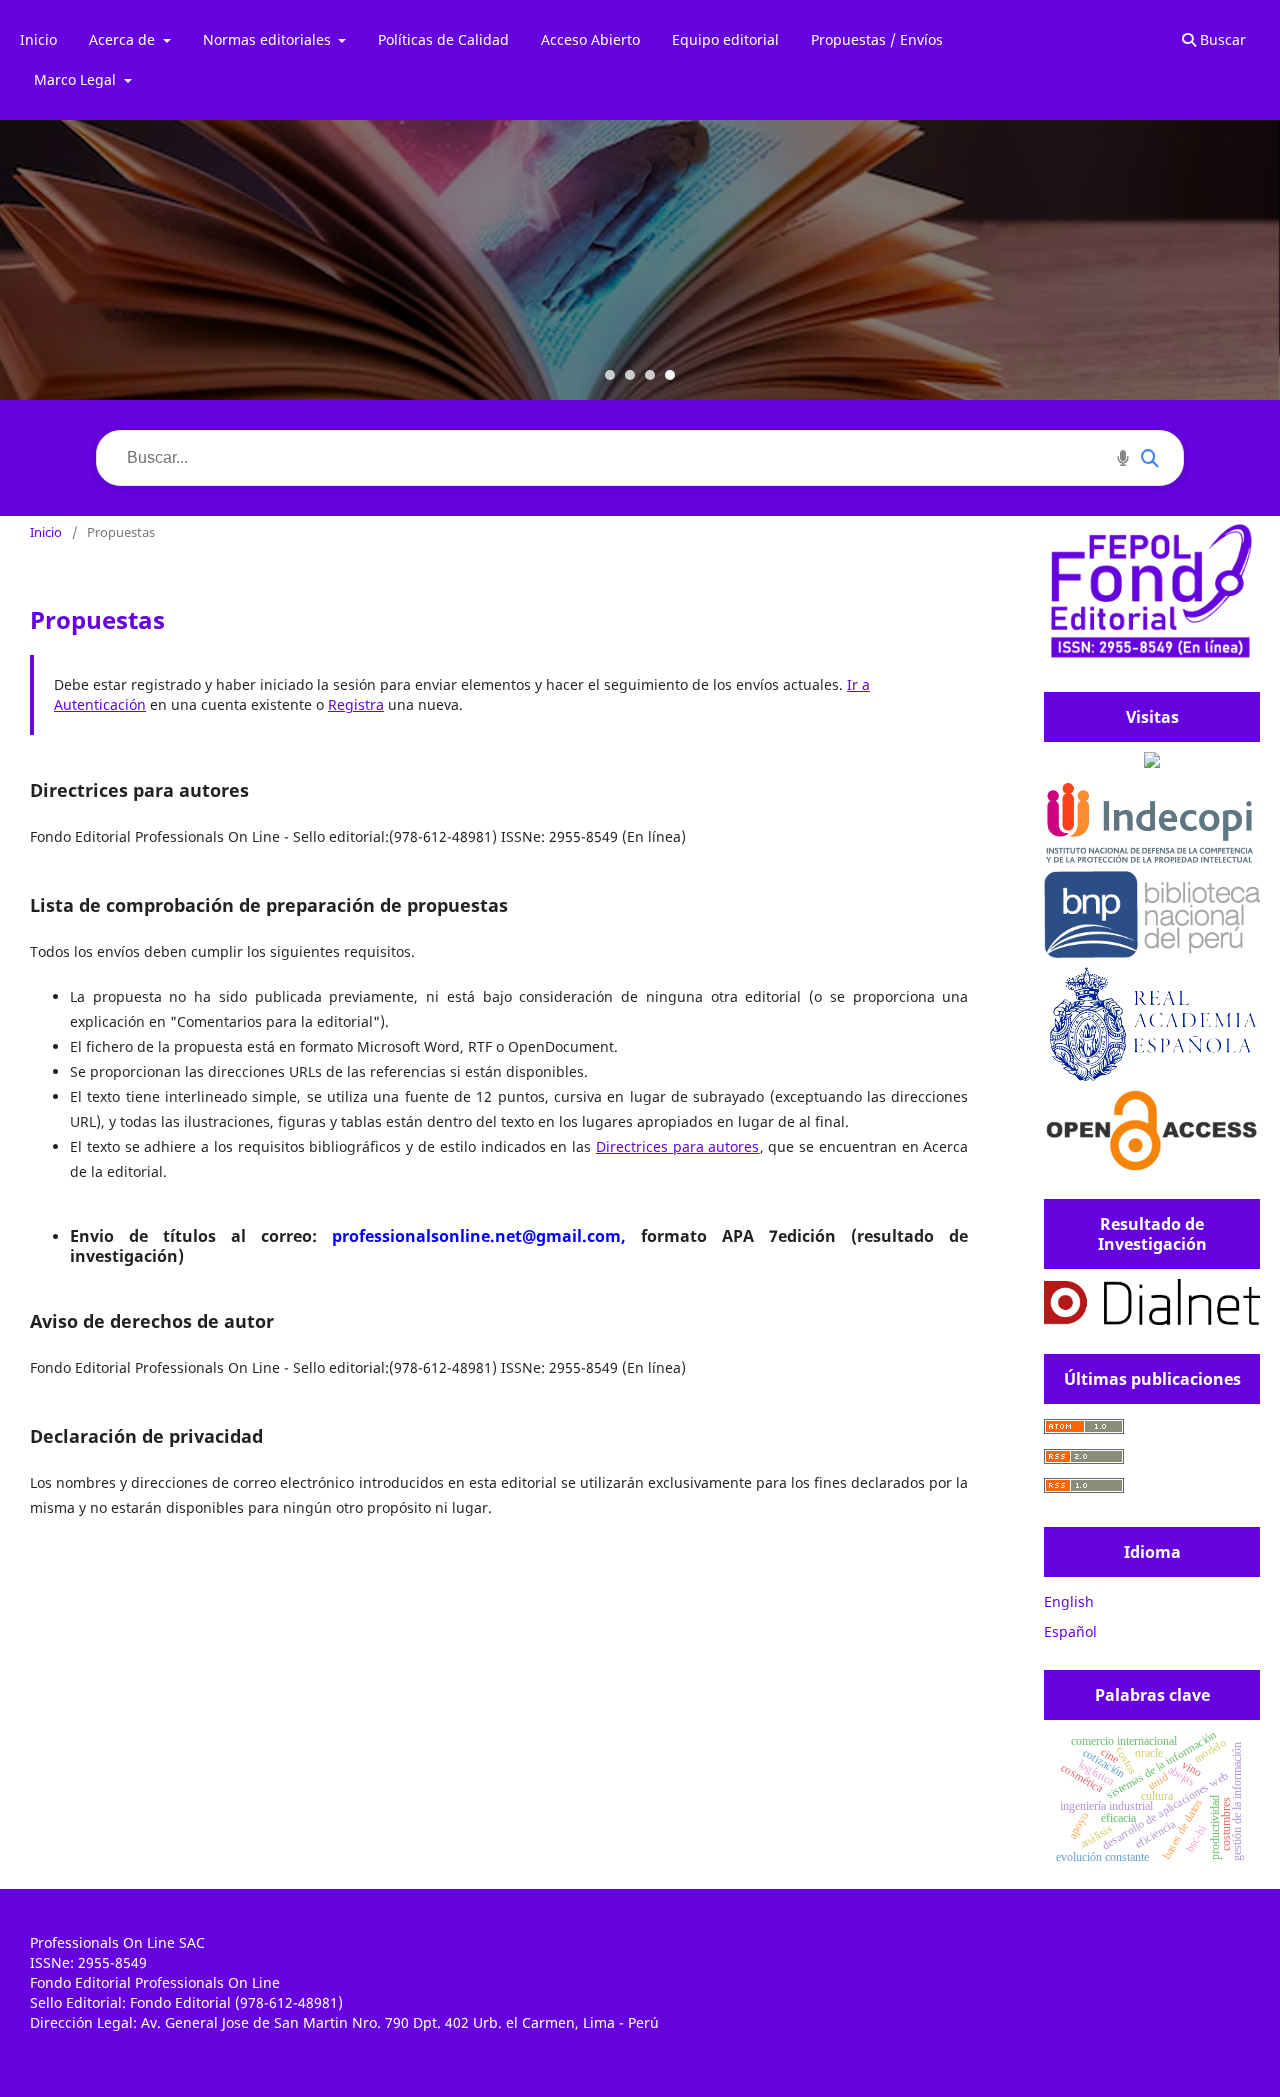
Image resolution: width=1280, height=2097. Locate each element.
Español (1070, 1631)
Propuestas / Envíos (877, 39)
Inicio (38, 39)
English (1069, 1601)
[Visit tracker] (1152, 762)
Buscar (1221, 39)
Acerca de (124, 39)
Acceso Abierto (590, 39)
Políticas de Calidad (443, 39)
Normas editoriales (269, 39)
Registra (356, 704)
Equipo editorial (725, 39)
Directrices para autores (678, 1146)
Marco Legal (77, 79)
